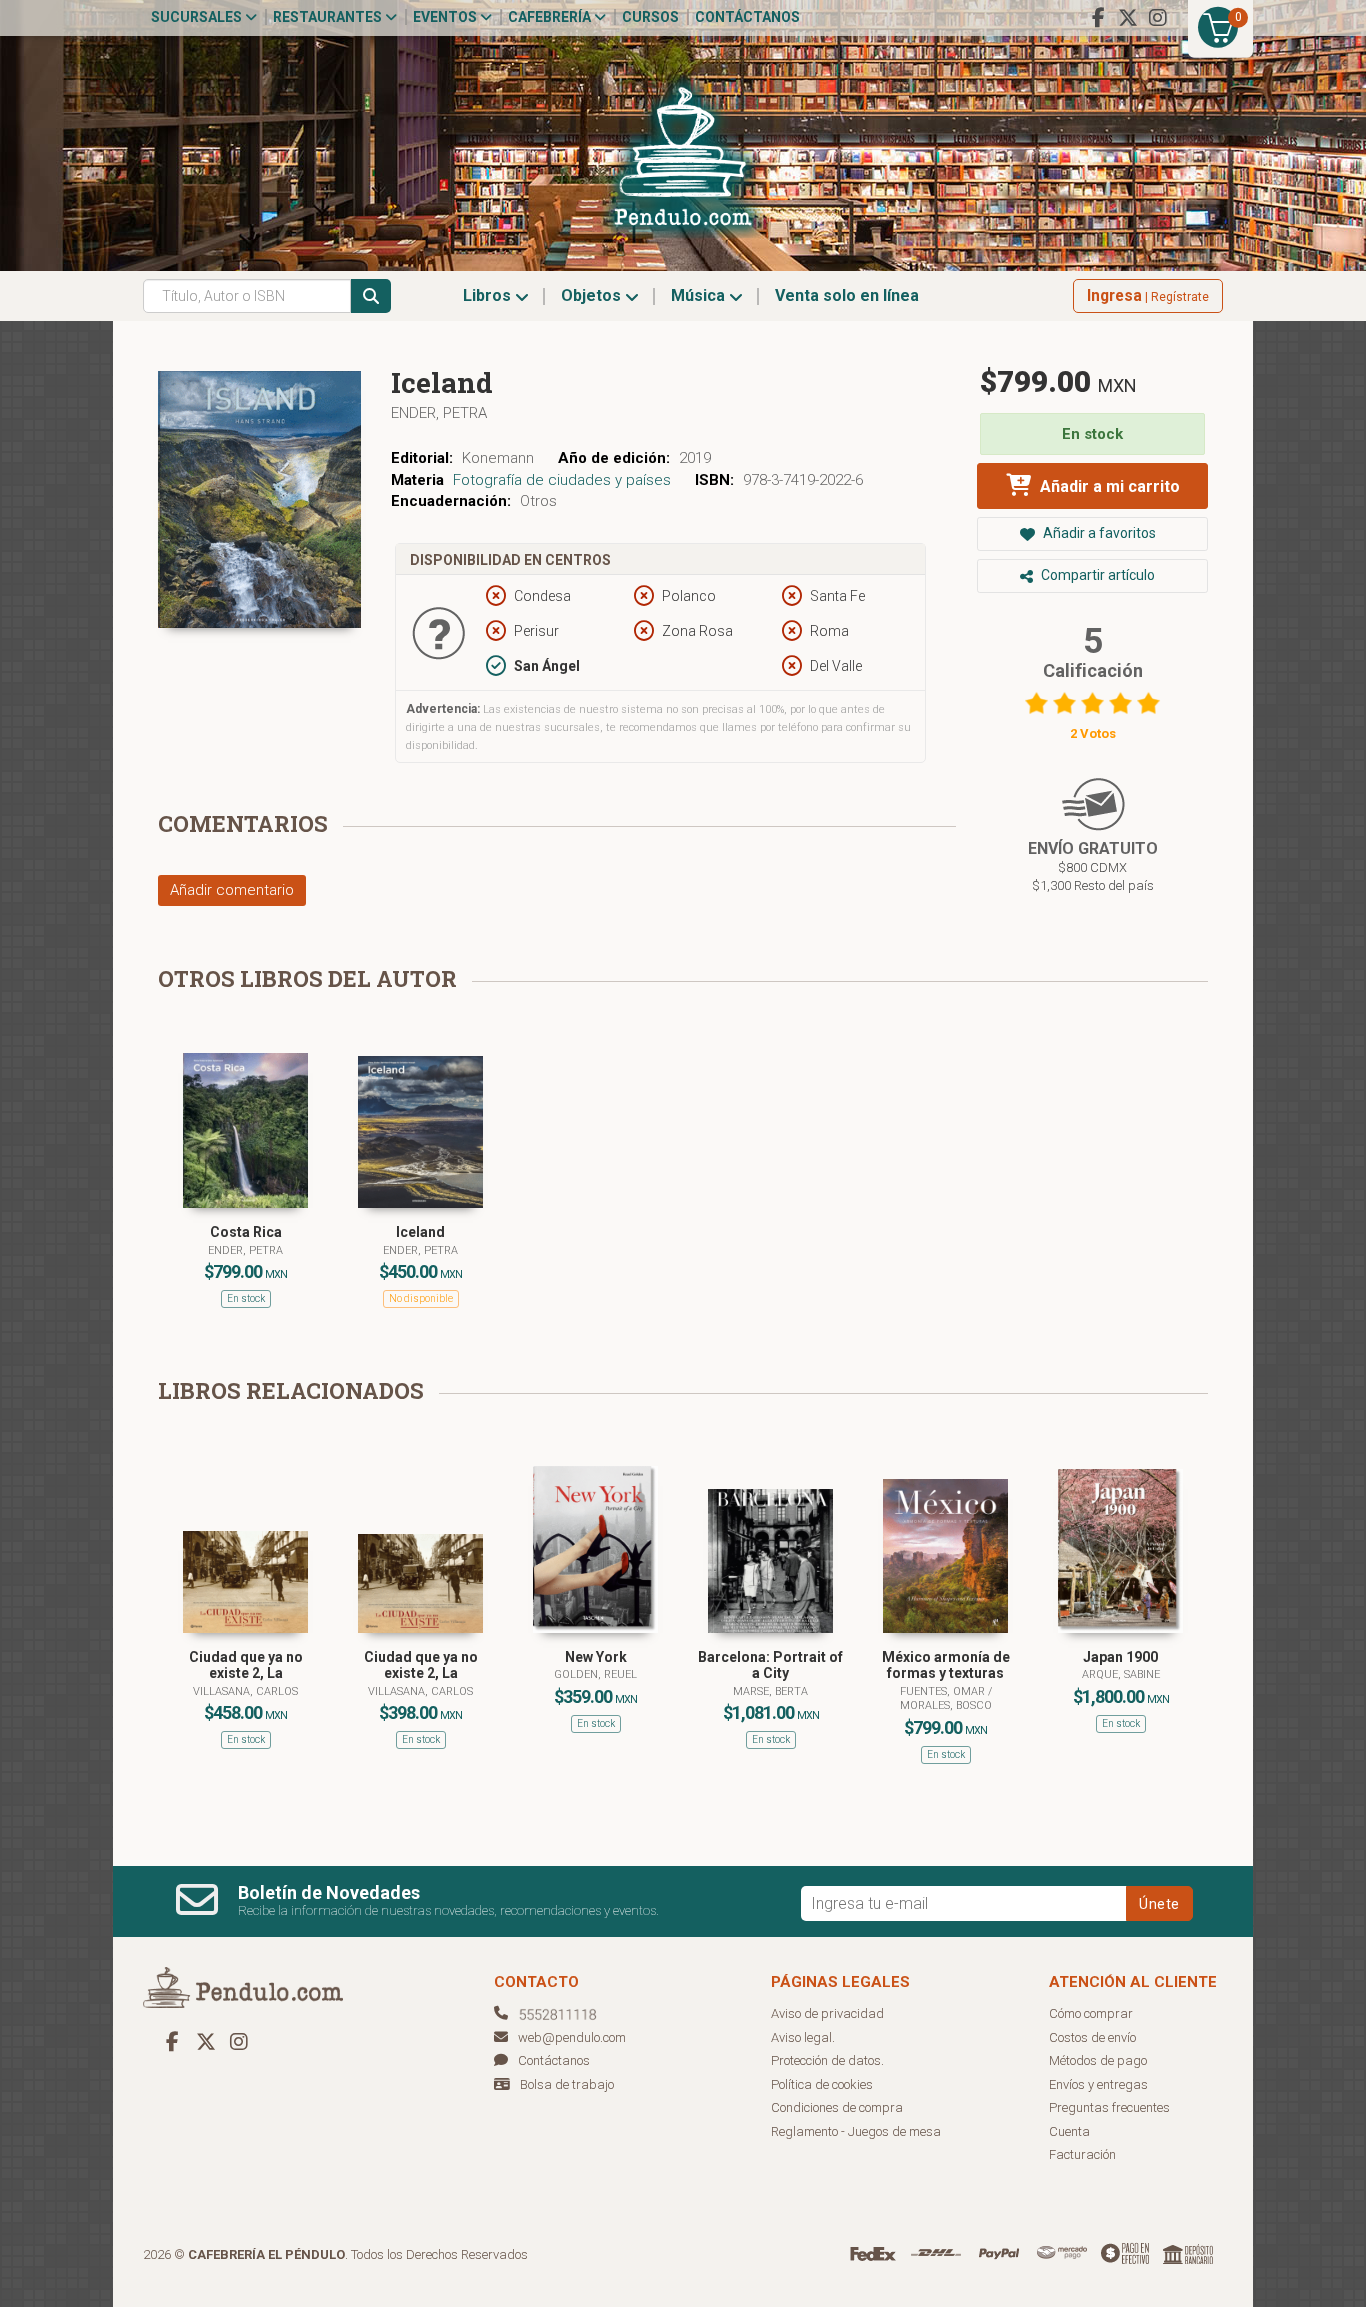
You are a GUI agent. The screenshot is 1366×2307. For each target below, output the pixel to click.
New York (596, 1657)
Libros (489, 295)
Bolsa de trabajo (567, 2084)
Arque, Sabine (1121, 1674)
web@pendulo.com (572, 2037)
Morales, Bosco (946, 1705)
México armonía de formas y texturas (946, 1665)
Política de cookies (822, 2084)
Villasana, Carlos (245, 1691)
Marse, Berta (770, 1691)
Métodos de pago (1098, 2060)
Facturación (1082, 2154)
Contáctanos (747, 17)
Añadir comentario (232, 890)
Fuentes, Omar (944, 1691)
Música (700, 295)
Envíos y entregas (1098, 2084)
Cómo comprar (1091, 2013)
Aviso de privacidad (827, 2013)
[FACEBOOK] (1098, 18)
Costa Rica (246, 1232)
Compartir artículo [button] (1096, 575)
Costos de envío (1092, 2037)
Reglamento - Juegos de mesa (856, 2131)
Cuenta (1069, 2131)
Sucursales (198, 17)
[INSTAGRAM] (1158, 18)
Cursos (650, 17)
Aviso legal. (803, 2037)
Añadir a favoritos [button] (1098, 533)
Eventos (446, 17)
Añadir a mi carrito (1108, 486)
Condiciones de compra (837, 2107)
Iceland (420, 1232)
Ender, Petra (439, 413)
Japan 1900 (1120, 1657)
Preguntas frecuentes (1109, 2107)
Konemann (498, 458)
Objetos (593, 295)
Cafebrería (551, 17)
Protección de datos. (827, 2060)
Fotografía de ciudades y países (562, 480)
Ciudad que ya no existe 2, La (246, 1665)
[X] (1128, 18)
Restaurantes (329, 17)
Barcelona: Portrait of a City (770, 1665)
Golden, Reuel (595, 1674)
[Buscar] (371, 296)
